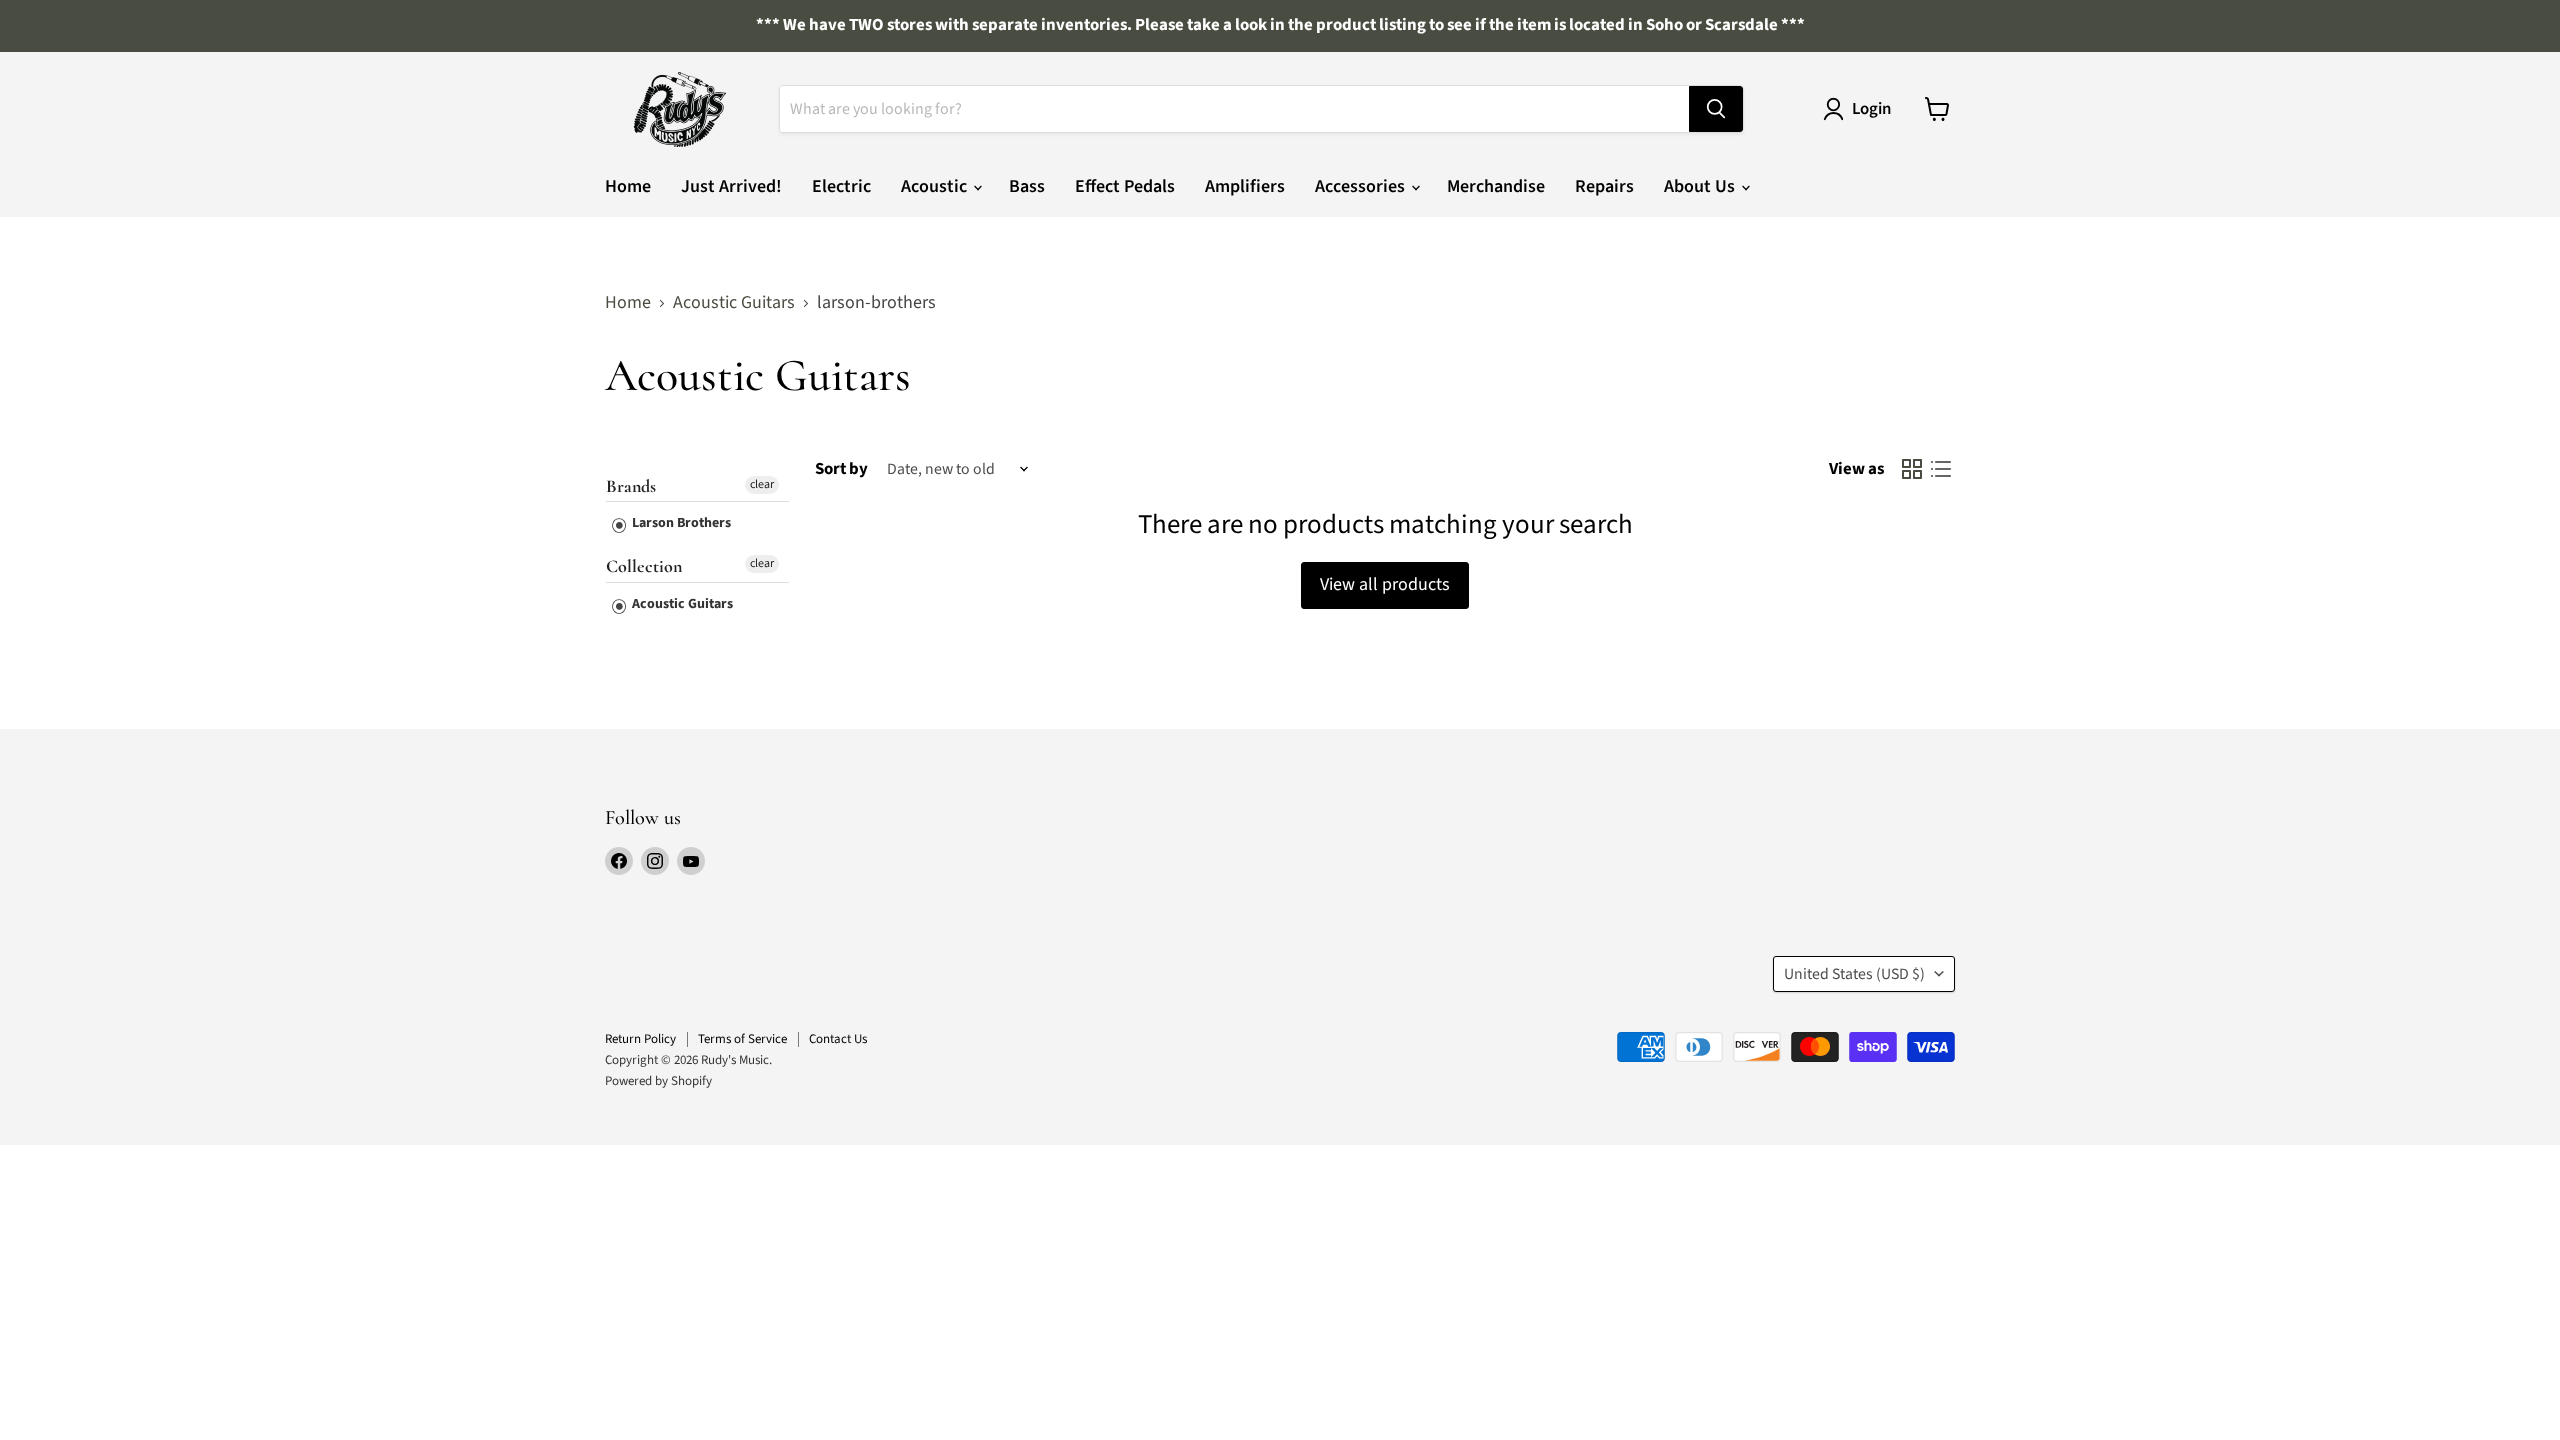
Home (628, 186)
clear (762, 484)
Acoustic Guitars (734, 303)
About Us (1701, 186)
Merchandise (1496, 186)
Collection (644, 566)
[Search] (1716, 109)
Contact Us (838, 1039)
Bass (1027, 186)
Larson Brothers (680, 523)
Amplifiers (1245, 186)
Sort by (841, 469)
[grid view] (1911, 469)
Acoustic (936, 186)
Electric (841, 186)
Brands (631, 486)
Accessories (1362, 186)
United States (1854, 974)
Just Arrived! (731, 186)
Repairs (1604, 186)
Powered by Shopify (658, 1081)
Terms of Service (742, 1039)
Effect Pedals (1125, 186)
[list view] (1940, 469)
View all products (1385, 584)
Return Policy (640, 1039)
